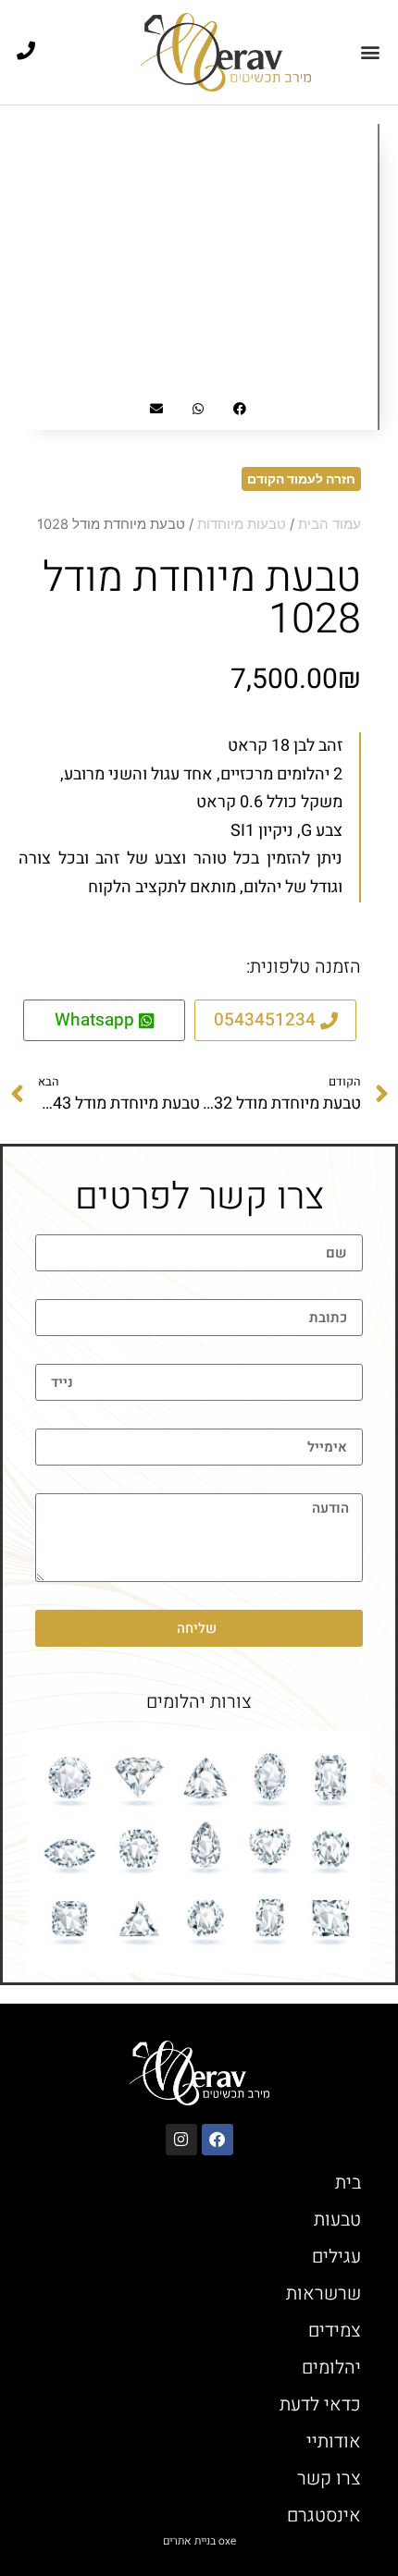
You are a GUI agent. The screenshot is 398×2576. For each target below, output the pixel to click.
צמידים (335, 2331)
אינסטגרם (324, 2515)
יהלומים (331, 2367)
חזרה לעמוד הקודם (301, 478)
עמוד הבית (330, 524)
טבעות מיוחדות (242, 524)
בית (348, 2183)
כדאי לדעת (320, 2404)
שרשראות (323, 2294)
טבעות (337, 2220)
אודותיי (334, 2441)
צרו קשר (329, 2478)
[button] (370, 52)
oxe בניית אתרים (199, 2541)
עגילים (336, 2257)
